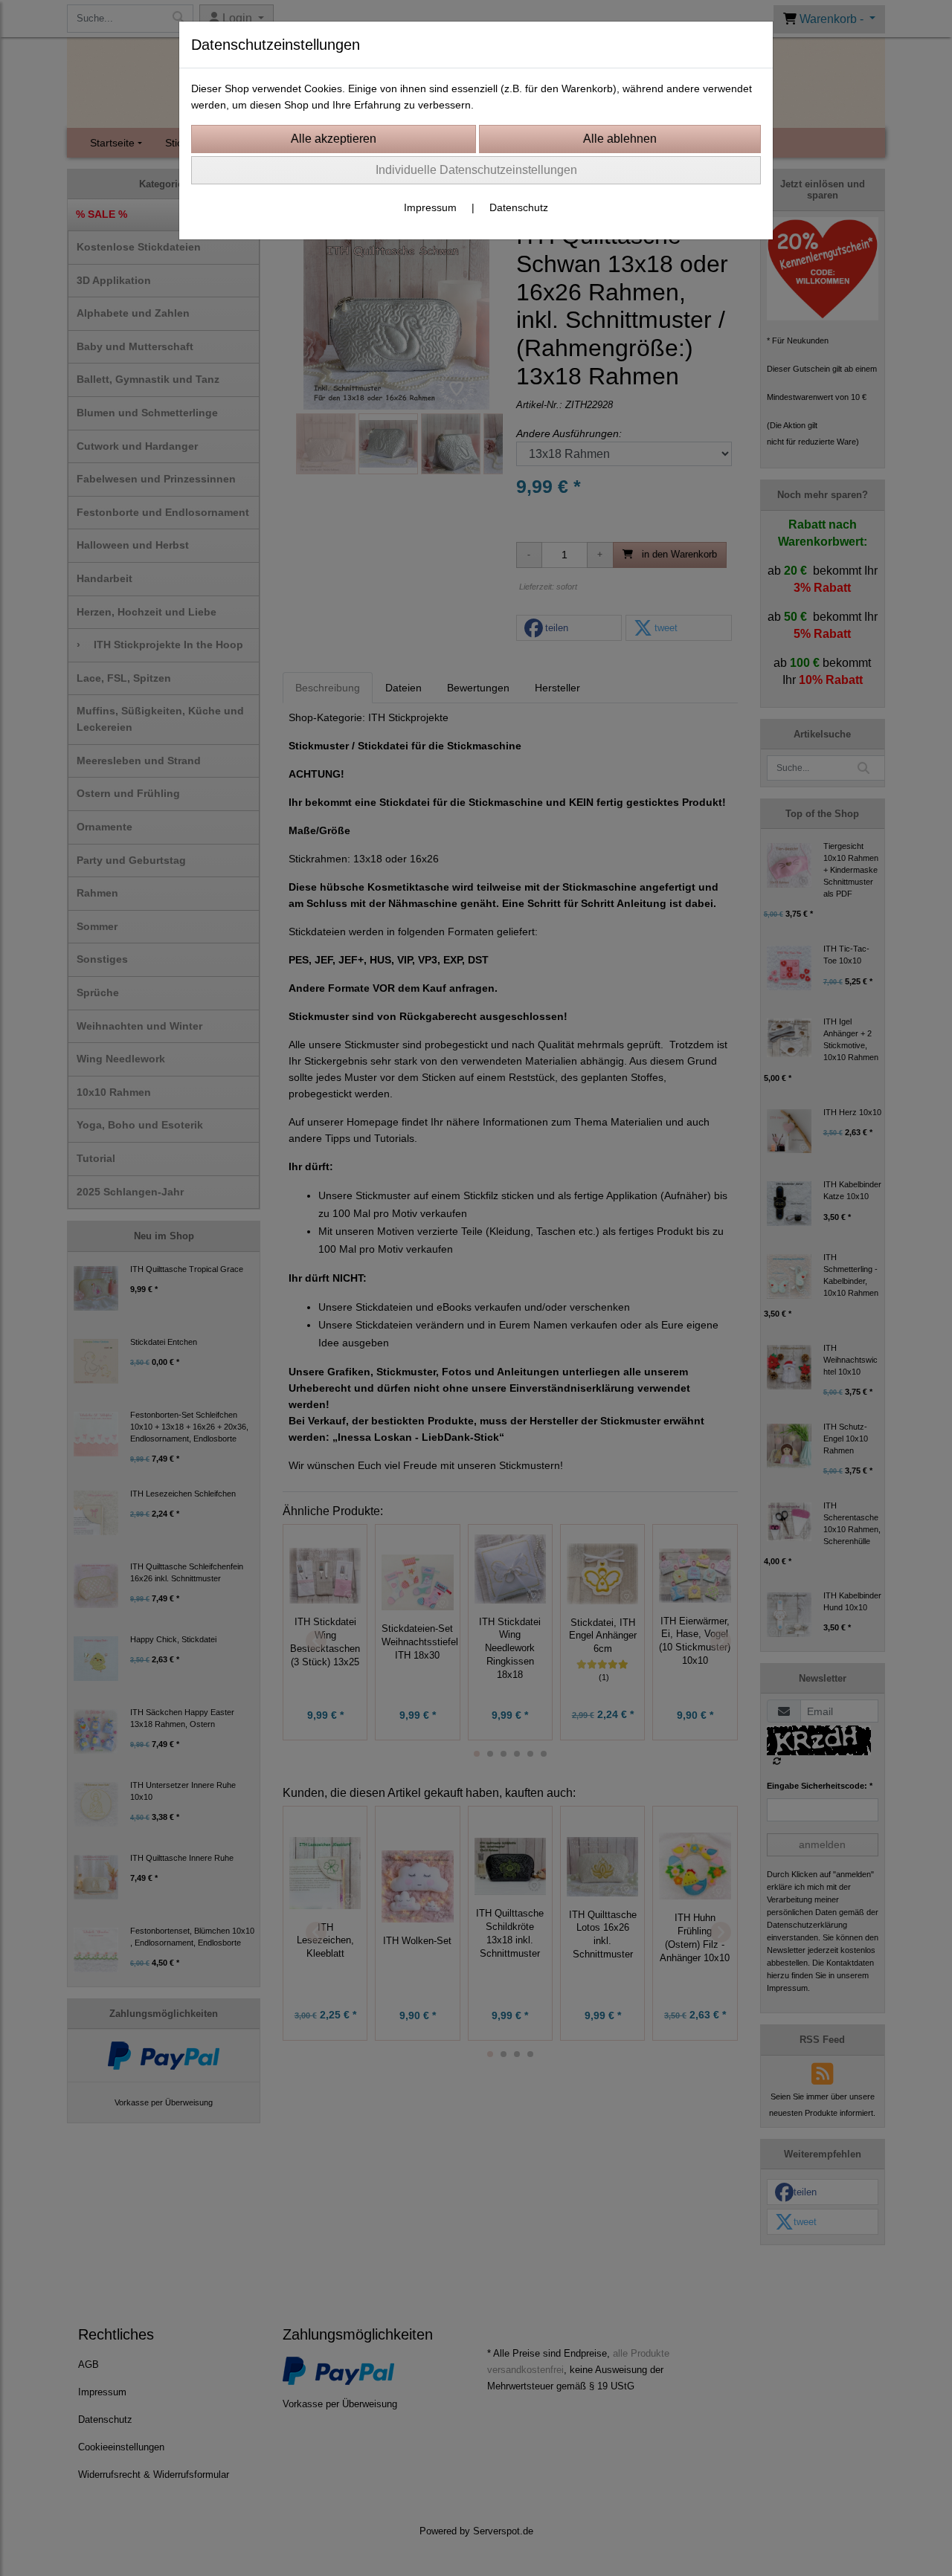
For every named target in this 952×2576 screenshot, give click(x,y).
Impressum (430, 207)
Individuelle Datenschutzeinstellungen (476, 170)
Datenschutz (519, 207)
